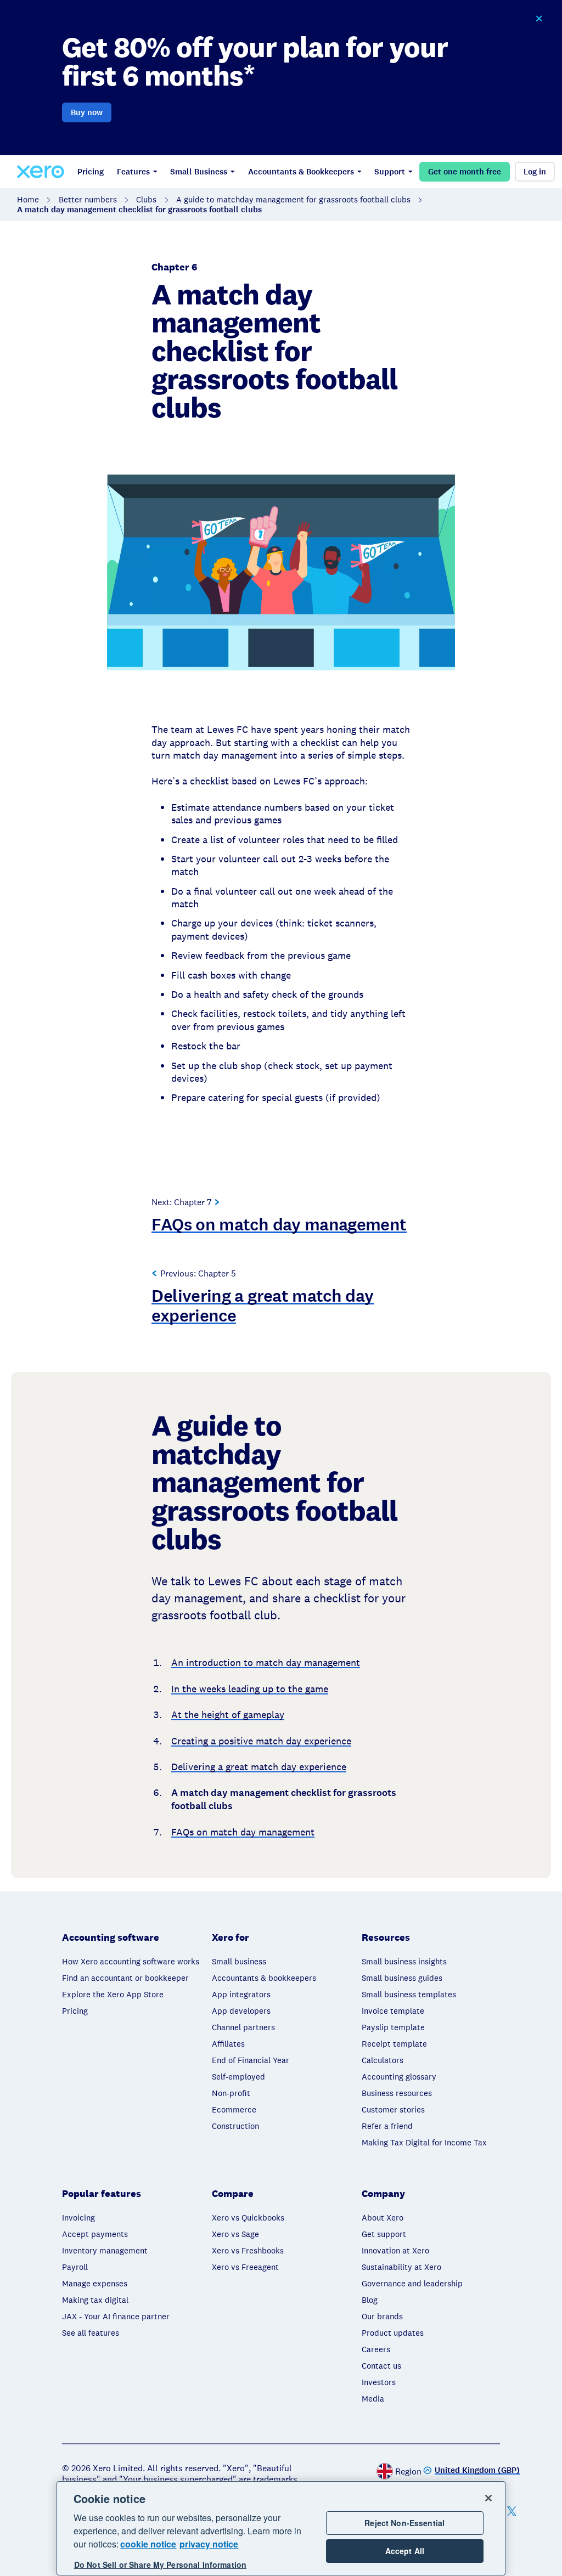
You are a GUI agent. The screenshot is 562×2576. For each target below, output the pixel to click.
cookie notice (148, 2544)
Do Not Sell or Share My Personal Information (160, 2564)
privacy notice (209, 2544)
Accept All (405, 2551)
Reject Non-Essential (404, 2523)
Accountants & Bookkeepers (301, 172)
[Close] (488, 2498)
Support (390, 172)
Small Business (199, 172)
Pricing (91, 172)
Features (133, 172)
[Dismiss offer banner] (539, 19)
